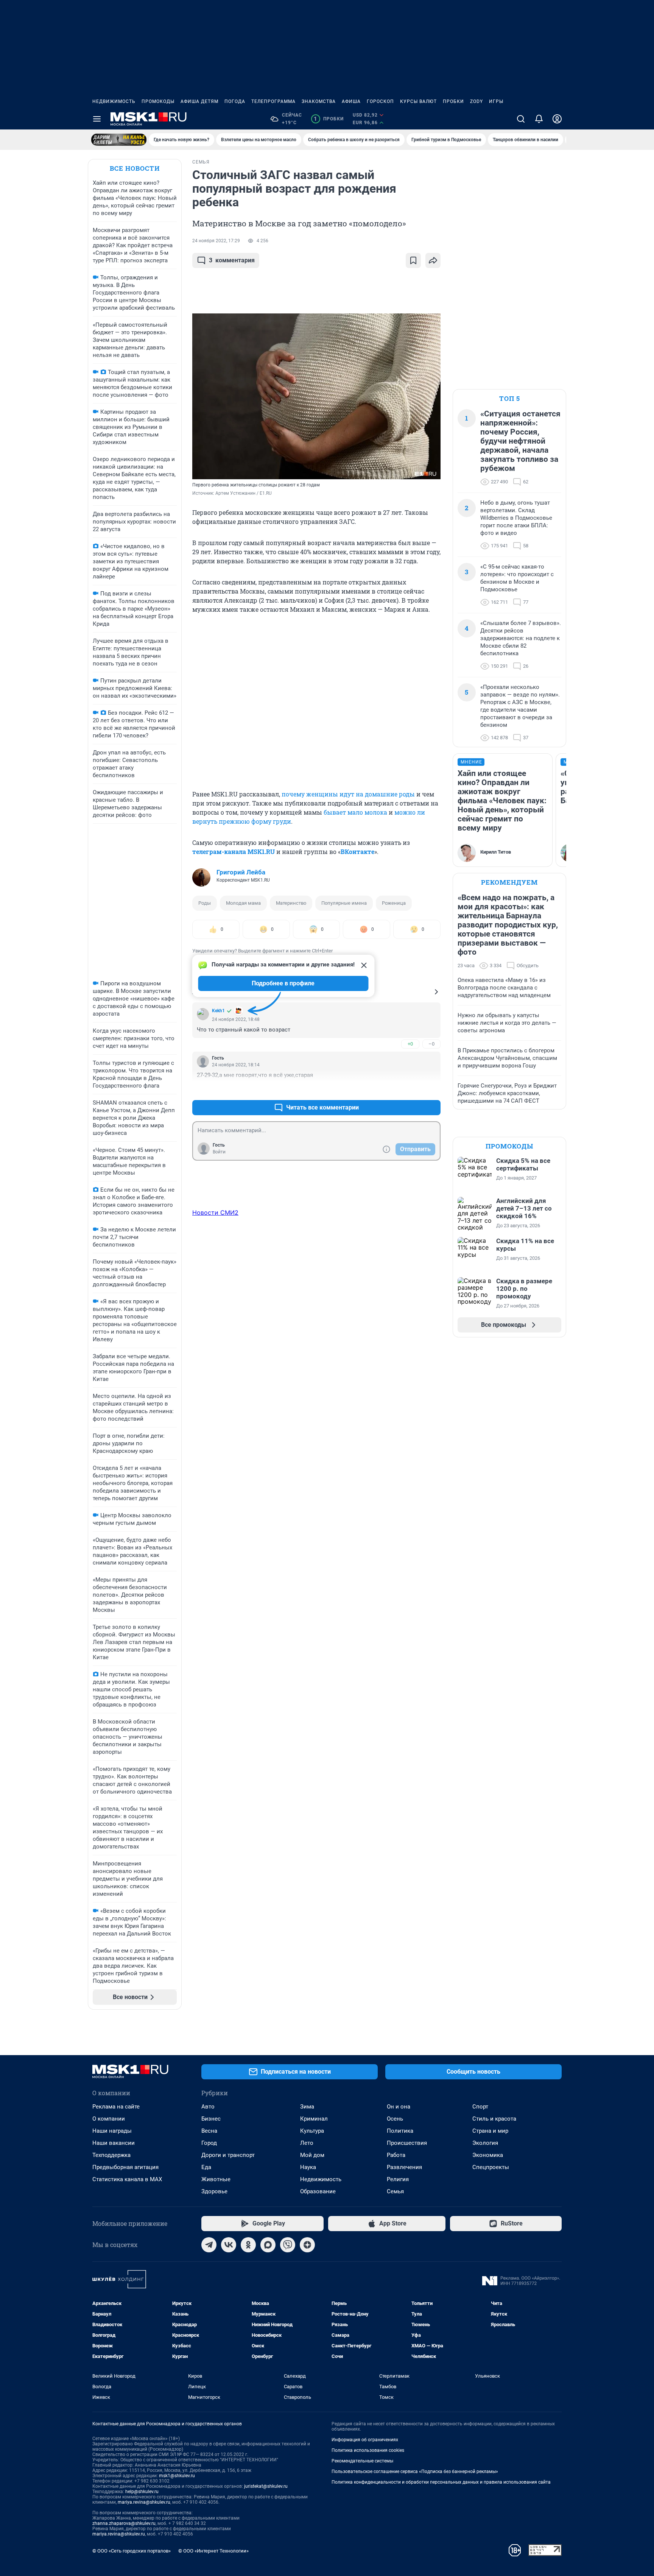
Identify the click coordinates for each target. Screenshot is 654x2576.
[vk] (229, 2245)
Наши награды (112, 2131)
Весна (209, 2131)
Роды (205, 903)
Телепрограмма (273, 101)
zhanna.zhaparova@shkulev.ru (124, 2523)
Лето (307, 2143)
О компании (109, 2119)
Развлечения (404, 2167)
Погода (235, 101)
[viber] (288, 2245)
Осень (395, 2119)
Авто (208, 2107)
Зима (307, 2107)
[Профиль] (557, 119)
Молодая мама (243, 903)
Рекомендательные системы (362, 2461)
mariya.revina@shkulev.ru (144, 2502)
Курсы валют (418, 101)
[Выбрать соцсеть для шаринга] (433, 260)
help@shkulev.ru (142, 2492)
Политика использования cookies (368, 2450)
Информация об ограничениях (365, 2440)
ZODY (476, 101)
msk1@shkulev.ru (177, 2476)
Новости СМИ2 (215, 1212)
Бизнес (211, 2119)
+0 (410, 1044)
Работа (396, 2155)
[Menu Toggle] (97, 119)
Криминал (314, 2119)
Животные (216, 2179)
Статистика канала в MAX (127, 2179)
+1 (410, 1089)
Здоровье (214, 2191)
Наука (308, 2167)
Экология (485, 2143)
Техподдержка (111, 2155)
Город (209, 2143)
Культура (312, 2131)
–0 (431, 1044)
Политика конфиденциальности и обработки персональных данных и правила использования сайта (441, 2482)
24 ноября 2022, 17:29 (216, 241)
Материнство (291, 903)
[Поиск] (521, 119)
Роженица (394, 903)
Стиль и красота (494, 2119)
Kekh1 (218, 1011)
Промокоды (158, 101)
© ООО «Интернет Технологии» (213, 2551)
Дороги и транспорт (228, 2155)
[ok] (248, 2245)
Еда (206, 2167)
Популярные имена (344, 903)
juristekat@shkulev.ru (266, 2486)
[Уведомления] (539, 119)
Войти (219, 1152)
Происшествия (407, 2143)
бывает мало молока (355, 812)
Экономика (488, 2155)
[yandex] (307, 2245)
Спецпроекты (491, 2167)
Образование (318, 2191)
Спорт (480, 2107)
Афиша (351, 101)
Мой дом (312, 2155)
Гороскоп (380, 101)
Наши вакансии (114, 2143)
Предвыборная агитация (125, 2167)
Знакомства (319, 101)
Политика (400, 2131)
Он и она (399, 2107)
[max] (268, 2245)
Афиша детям (199, 101)
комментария (232, 260)
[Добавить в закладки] (413, 260)
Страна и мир (490, 2131)
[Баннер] (119, 140)
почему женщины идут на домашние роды (348, 794)
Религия (398, 2179)
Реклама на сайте (116, 2107)
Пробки (453, 101)
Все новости (135, 168)
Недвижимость (114, 101)
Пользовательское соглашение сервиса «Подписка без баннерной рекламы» (415, 2472)
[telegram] (209, 2245)
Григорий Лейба (241, 872)
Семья (395, 2191)
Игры (496, 101)
